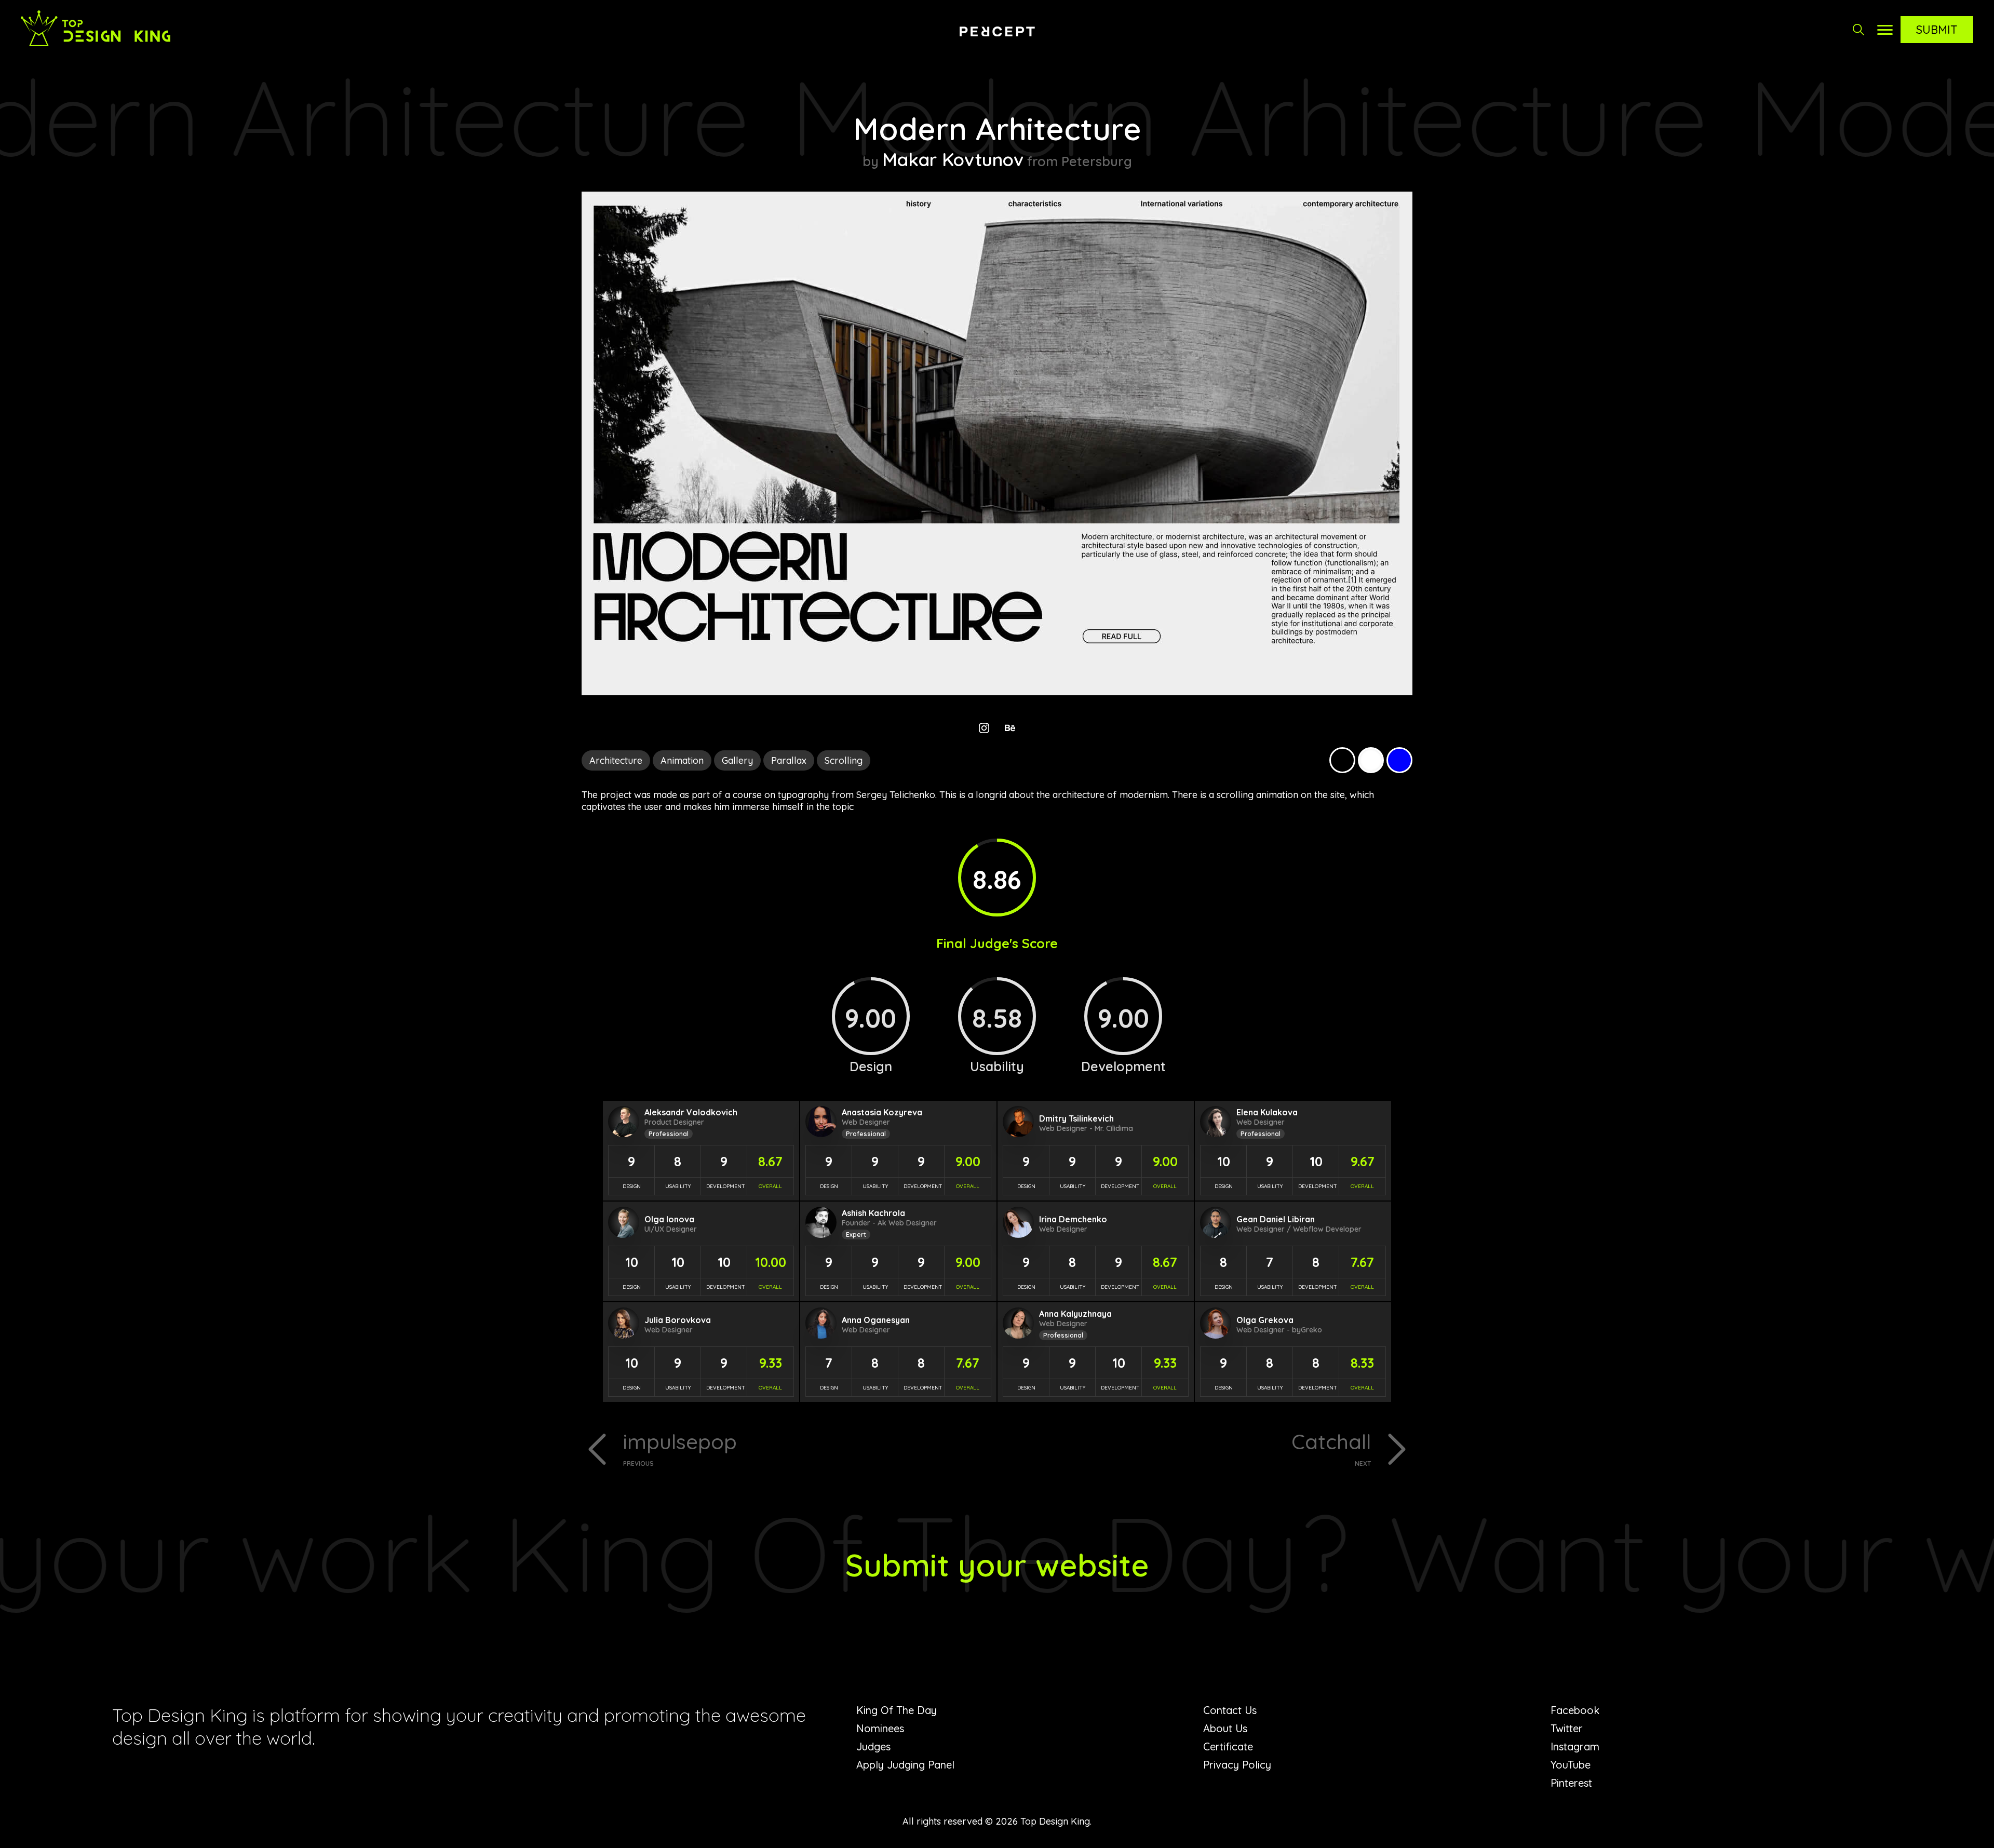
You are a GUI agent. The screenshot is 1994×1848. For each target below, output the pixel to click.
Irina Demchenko (1073, 1219)
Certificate (1228, 1746)
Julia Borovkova (678, 1320)
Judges (873, 1746)
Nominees (880, 1728)
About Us (1225, 1728)
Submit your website (997, 1565)
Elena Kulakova (1267, 1112)
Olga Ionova (669, 1219)
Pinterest (1571, 1783)
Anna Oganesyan (876, 1320)
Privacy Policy (1237, 1765)
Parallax (789, 760)
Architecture (616, 760)
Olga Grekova (1265, 1320)
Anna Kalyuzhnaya (1075, 1314)
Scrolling (844, 760)
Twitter (1567, 1728)
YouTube (1571, 1765)
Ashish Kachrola (873, 1213)
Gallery (737, 760)
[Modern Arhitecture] (997, 692)
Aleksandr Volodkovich (691, 1112)
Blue (1399, 760)
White (1371, 760)
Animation (682, 760)
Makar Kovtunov (953, 159)
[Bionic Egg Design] (997, 31)
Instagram (1575, 1746)
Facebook (1575, 1710)
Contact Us (1230, 1710)
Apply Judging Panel (905, 1765)
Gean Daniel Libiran (1276, 1219)
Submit (1937, 30)
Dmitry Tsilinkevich (1076, 1118)
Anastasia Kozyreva (882, 1112)
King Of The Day (897, 1710)
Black (1342, 760)
